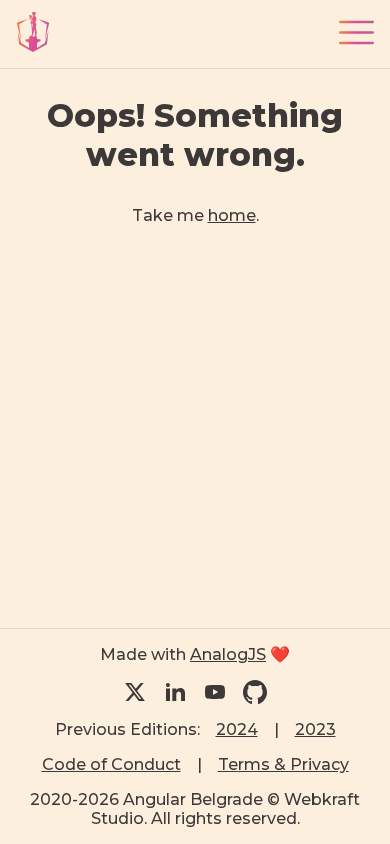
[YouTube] (215, 692)
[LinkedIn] (175, 692)
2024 (237, 729)
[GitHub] (255, 692)
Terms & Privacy (283, 764)
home (232, 215)
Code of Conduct (111, 764)
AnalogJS (228, 654)
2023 (315, 729)
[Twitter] (135, 692)
